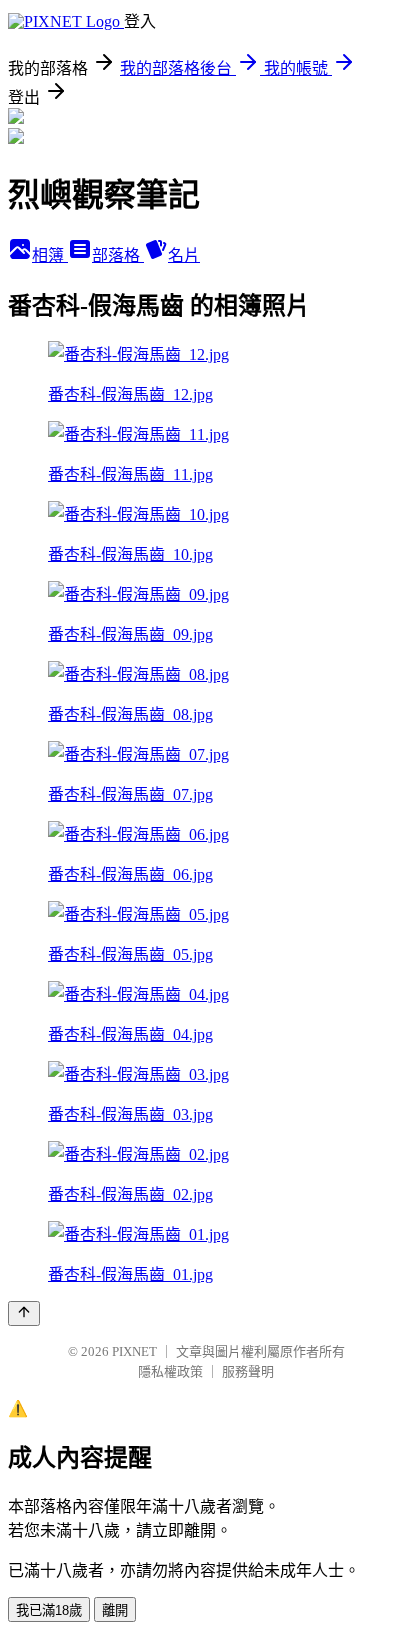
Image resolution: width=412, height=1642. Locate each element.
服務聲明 (248, 1371)
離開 (115, 1610)
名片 (184, 255)
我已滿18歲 (49, 1610)
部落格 (118, 255)
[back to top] (24, 1313)
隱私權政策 (170, 1371)
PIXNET (134, 1351)
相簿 (50, 255)
